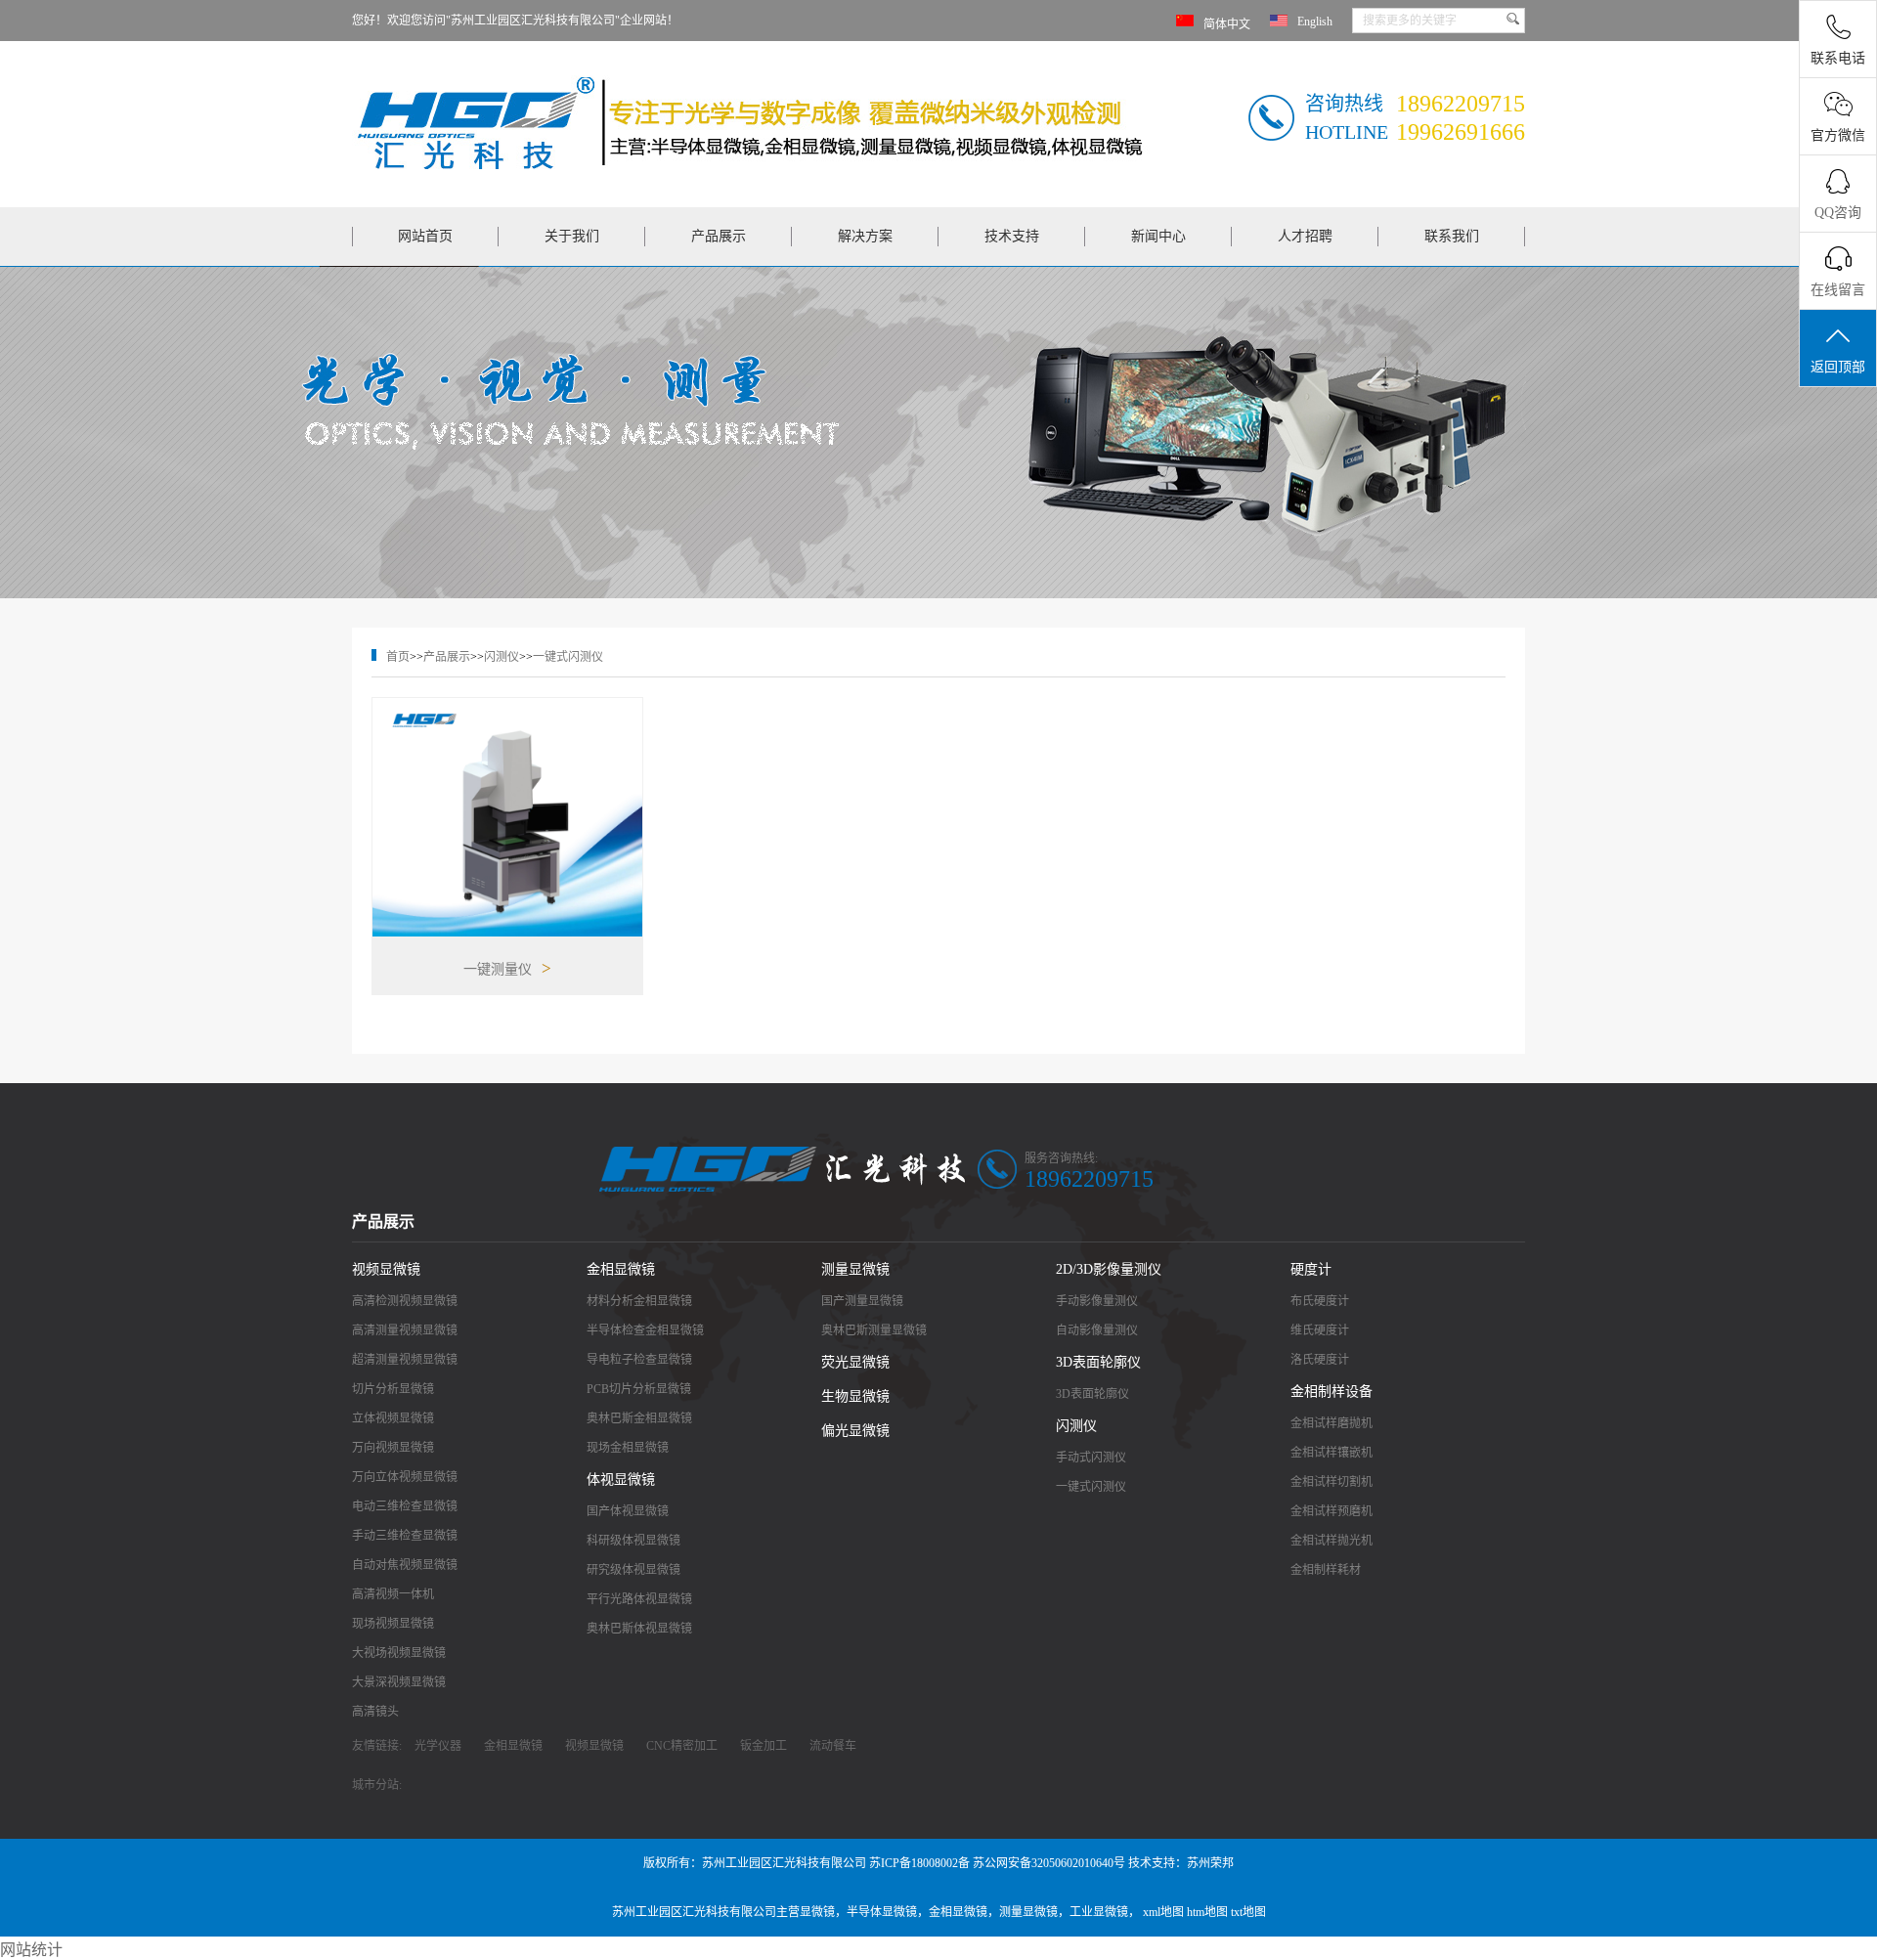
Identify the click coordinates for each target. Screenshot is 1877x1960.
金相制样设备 (1331, 1392)
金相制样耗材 (1326, 1570)
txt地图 (1248, 1912)
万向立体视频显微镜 (405, 1477)
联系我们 (1452, 236)
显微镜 (817, 1912)
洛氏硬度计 (1320, 1360)
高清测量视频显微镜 (405, 1330)
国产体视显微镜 (628, 1511)
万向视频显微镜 (393, 1448)
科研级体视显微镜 (633, 1541)
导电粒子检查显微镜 (639, 1360)
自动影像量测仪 (1097, 1330)
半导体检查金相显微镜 (645, 1330)
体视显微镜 (621, 1480)
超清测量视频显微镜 (405, 1360)
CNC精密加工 (682, 1746)
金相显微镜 (621, 1269)
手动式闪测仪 (1091, 1458)
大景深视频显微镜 (399, 1682)
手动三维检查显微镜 (405, 1536)
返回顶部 (1838, 367)
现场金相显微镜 (628, 1448)
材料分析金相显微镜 (639, 1301)
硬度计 (1311, 1269)
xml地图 (1163, 1912)
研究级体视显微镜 (633, 1570)
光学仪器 (438, 1746)
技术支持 (1012, 236)
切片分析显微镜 (393, 1389)
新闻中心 (1158, 236)
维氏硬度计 (1320, 1330)
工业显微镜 (1099, 1912)
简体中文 (1227, 24)
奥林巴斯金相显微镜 (639, 1418)
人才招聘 (1305, 236)
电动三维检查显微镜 (405, 1506)
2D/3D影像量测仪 (1109, 1269)
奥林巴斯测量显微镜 (874, 1330)
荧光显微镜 (855, 1362)
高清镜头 (375, 1712)
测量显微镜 (855, 1269)
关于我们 (572, 236)
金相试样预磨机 (1331, 1511)
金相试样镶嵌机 (1331, 1453)
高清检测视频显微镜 (405, 1301)
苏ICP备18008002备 (919, 1863)
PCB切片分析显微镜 (639, 1389)
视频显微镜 (386, 1269)
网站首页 (425, 236)
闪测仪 (502, 657)
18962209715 (1089, 1179)
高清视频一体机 (393, 1594)
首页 (398, 657)
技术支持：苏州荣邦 (1181, 1863)
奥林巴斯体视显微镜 (639, 1629)
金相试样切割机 (1331, 1482)
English (1315, 22)
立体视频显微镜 (393, 1418)
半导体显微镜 (882, 1912)
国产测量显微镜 (862, 1301)
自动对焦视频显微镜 (405, 1565)
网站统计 (31, 1950)
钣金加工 (764, 1746)
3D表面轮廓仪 (1098, 1362)
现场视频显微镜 (393, 1624)
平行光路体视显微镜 (639, 1599)
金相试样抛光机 (1331, 1541)
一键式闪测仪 (568, 657)
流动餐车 (833, 1746)
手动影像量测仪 (1097, 1301)
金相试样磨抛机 (1331, 1423)
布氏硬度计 (1320, 1301)
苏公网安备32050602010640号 (1049, 1863)
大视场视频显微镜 (399, 1653)
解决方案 (865, 236)
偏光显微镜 (855, 1431)
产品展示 (719, 236)
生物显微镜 (855, 1396)
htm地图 (1207, 1912)
